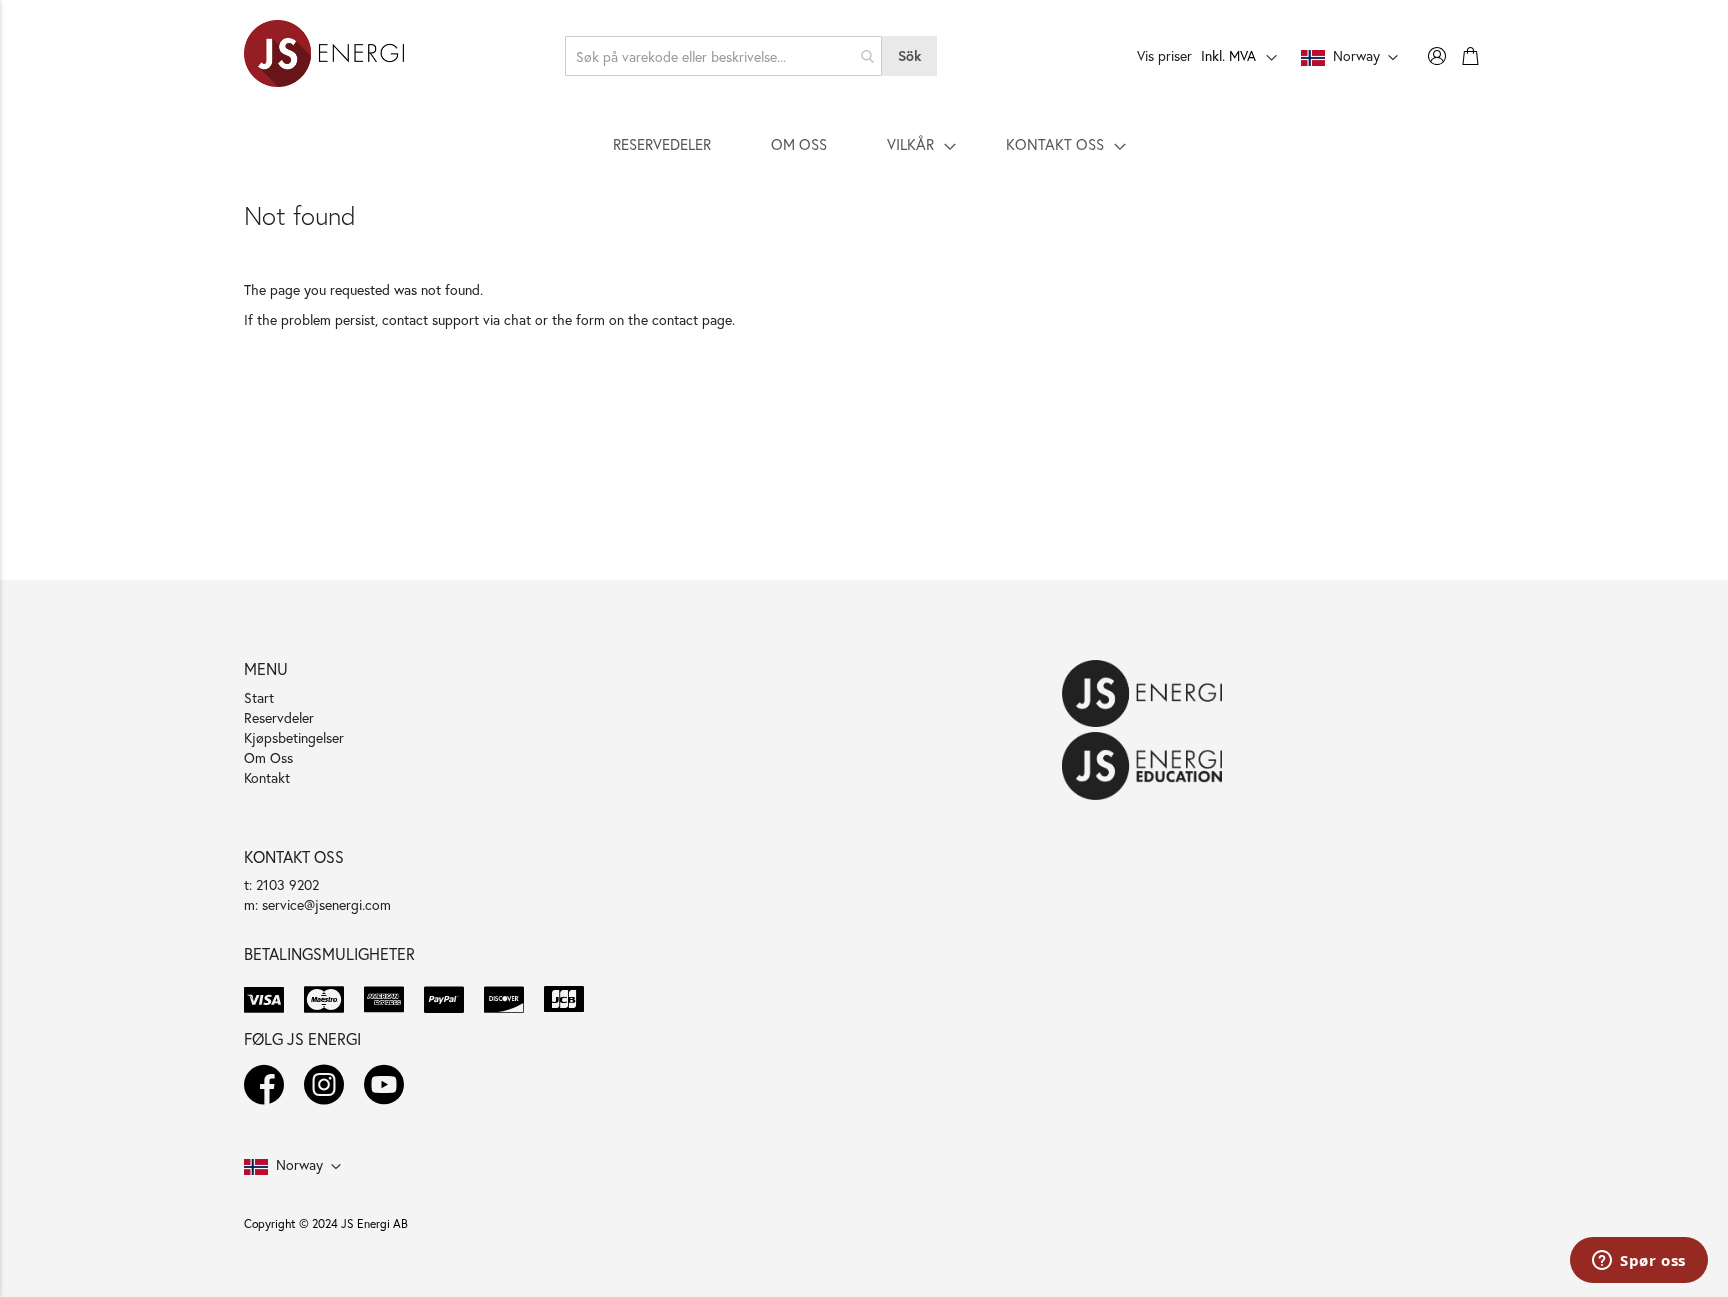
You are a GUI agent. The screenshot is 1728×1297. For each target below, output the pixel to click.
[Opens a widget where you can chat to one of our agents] (1639, 1262)
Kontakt (267, 777)
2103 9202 (287, 884)
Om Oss (268, 757)
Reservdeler (279, 717)
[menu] (864, 144)
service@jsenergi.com (326, 904)
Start (259, 697)
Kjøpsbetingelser (294, 737)
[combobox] (724, 56)
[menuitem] (662, 144)
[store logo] (324, 56)
